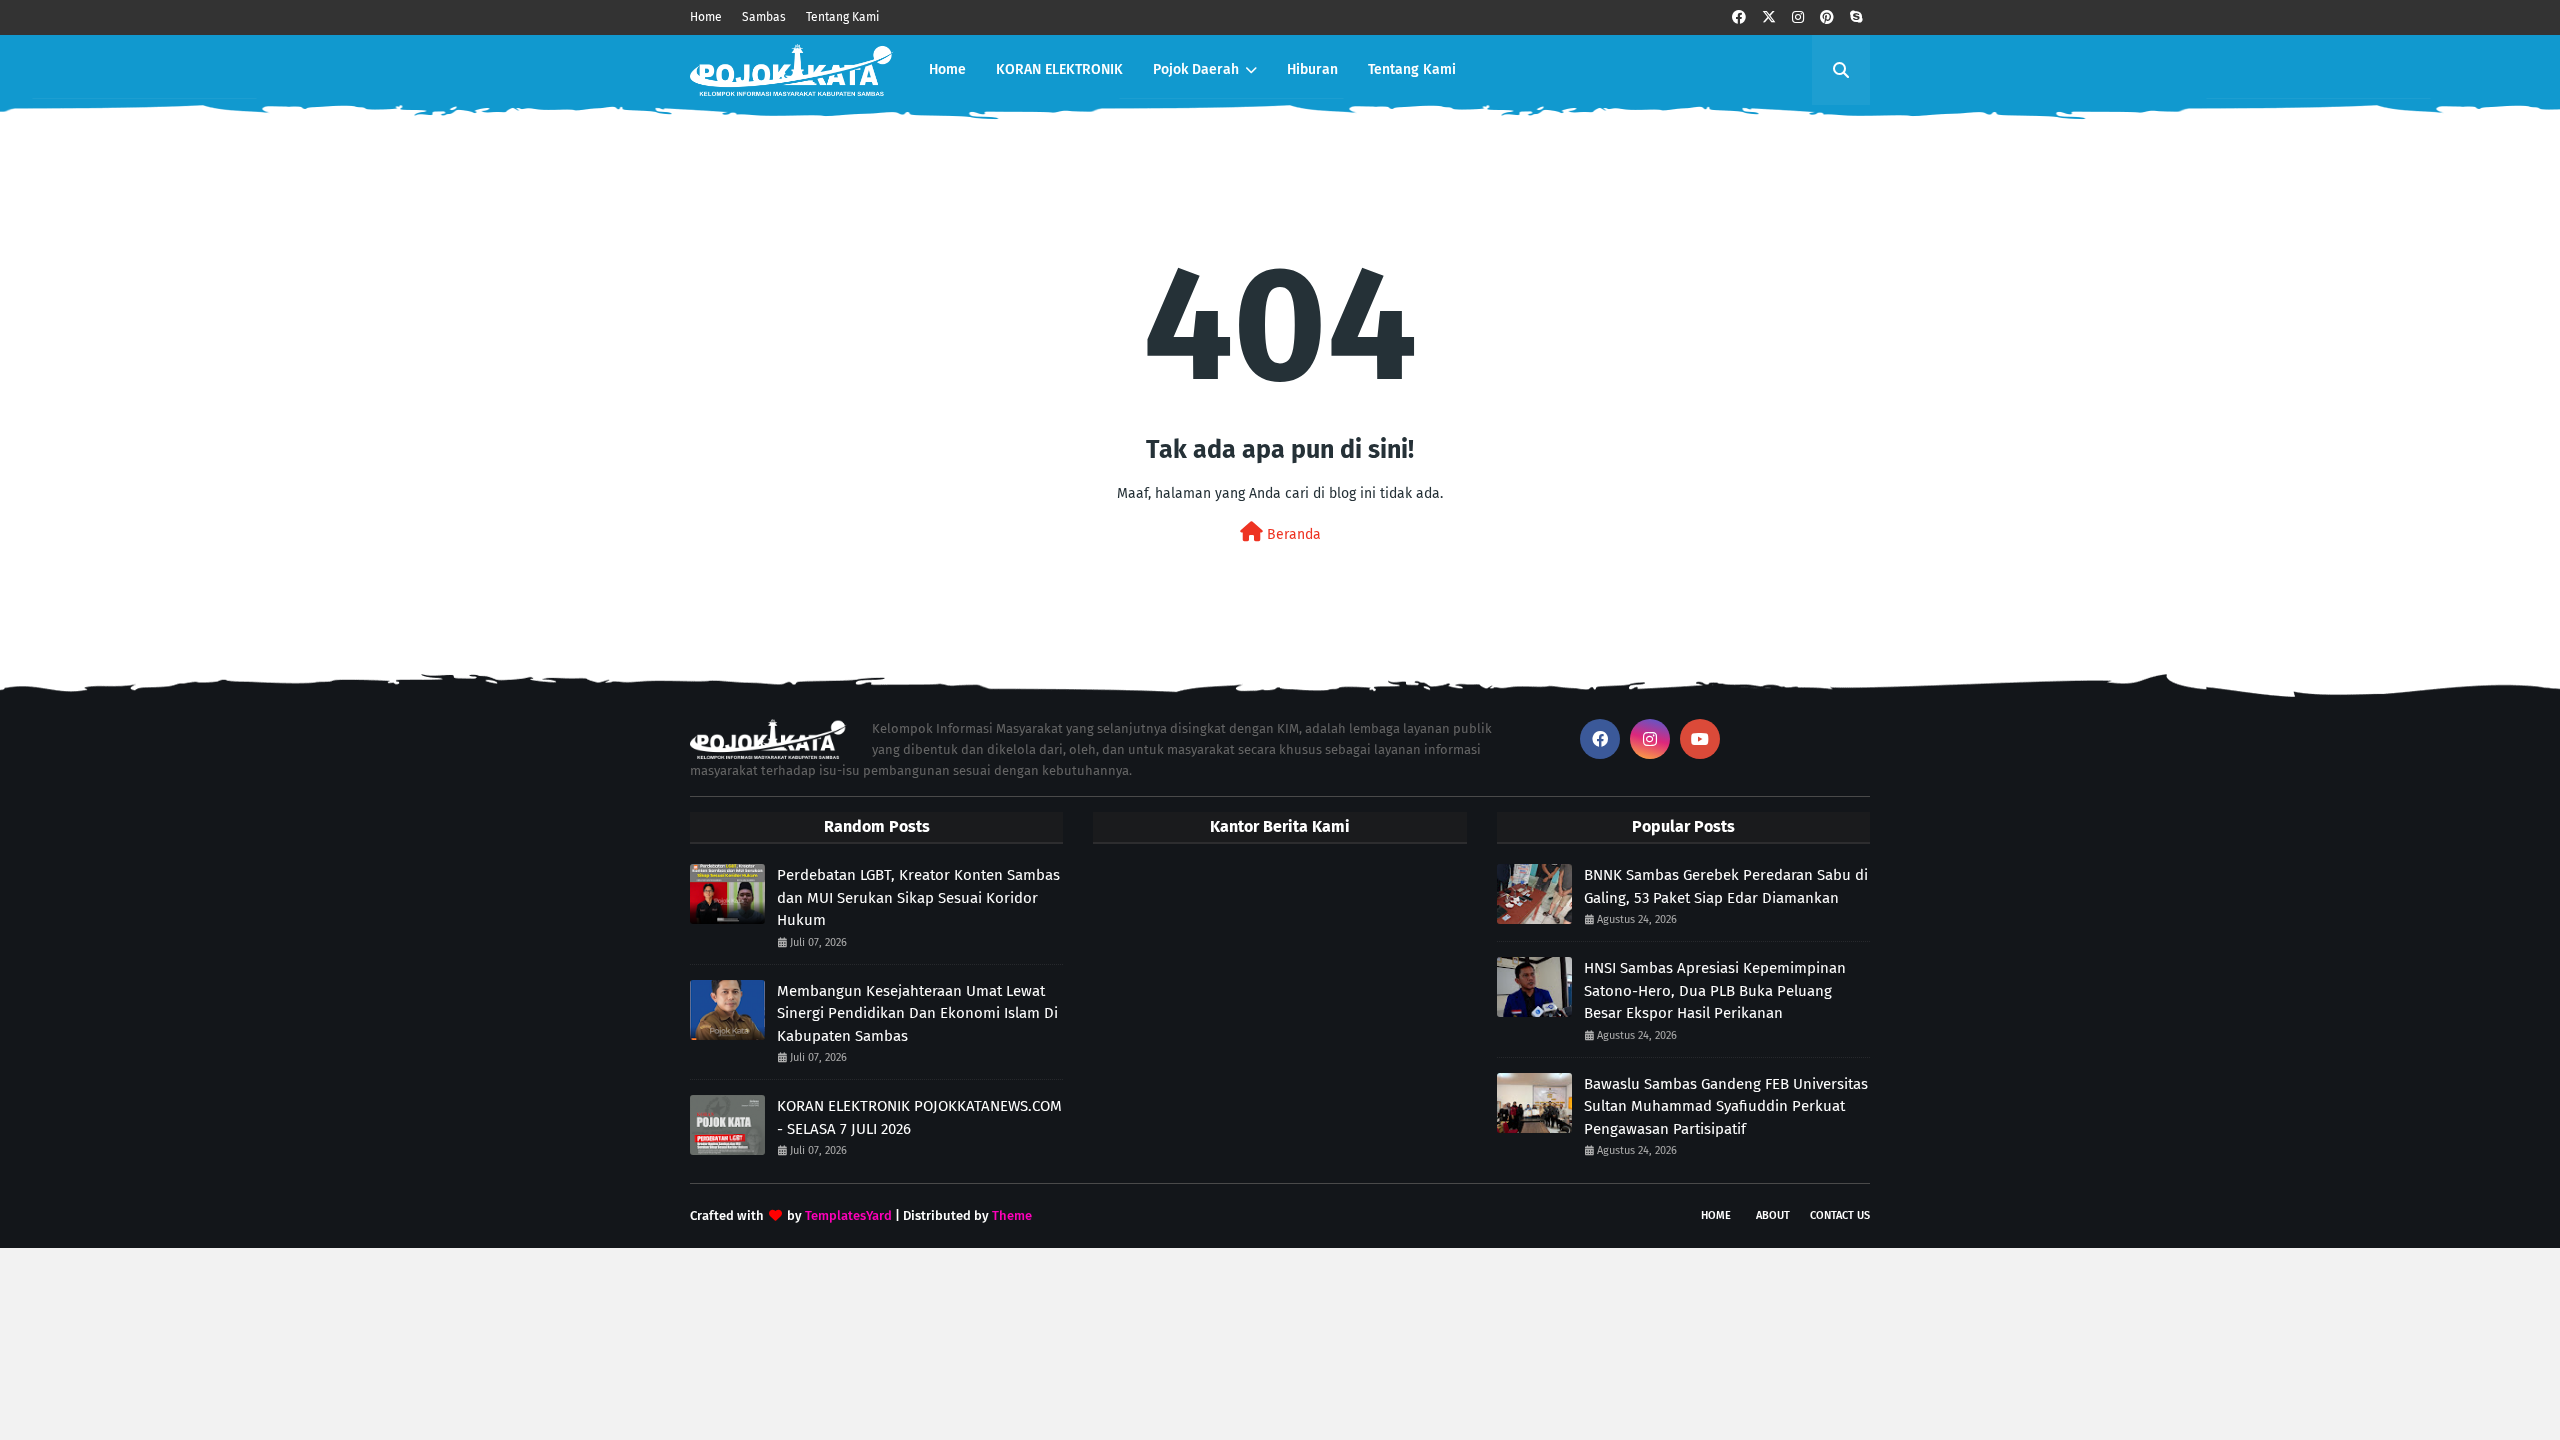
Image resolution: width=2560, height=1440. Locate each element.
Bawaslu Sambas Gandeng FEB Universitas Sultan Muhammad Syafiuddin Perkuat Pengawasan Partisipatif (1726, 1106)
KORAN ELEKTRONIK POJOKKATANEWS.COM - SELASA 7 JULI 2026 (919, 1117)
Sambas (764, 17)
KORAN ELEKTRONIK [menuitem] (1059, 69)
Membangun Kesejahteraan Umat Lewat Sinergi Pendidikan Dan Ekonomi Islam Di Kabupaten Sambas (917, 1013)
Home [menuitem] (947, 69)
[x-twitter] (1769, 17)
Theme (1012, 1215)
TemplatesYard (848, 1215)
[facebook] (1739, 17)
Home (706, 17)
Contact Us (1840, 1215)
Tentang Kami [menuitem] (1412, 69)
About (1773, 1215)
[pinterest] (1827, 17)
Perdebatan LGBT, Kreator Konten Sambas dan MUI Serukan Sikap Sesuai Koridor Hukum (918, 897)
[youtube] (1700, 739)
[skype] (1856, 17)
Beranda (1292, 534)
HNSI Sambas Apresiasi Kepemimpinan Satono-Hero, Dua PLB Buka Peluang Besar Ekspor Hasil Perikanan (1715, 990)
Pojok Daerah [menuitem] (1196, 69)
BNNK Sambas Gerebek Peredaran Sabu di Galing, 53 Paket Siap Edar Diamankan (1726, 886)
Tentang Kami (842, 17)
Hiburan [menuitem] (1312, 69)
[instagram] (1798, 17)
